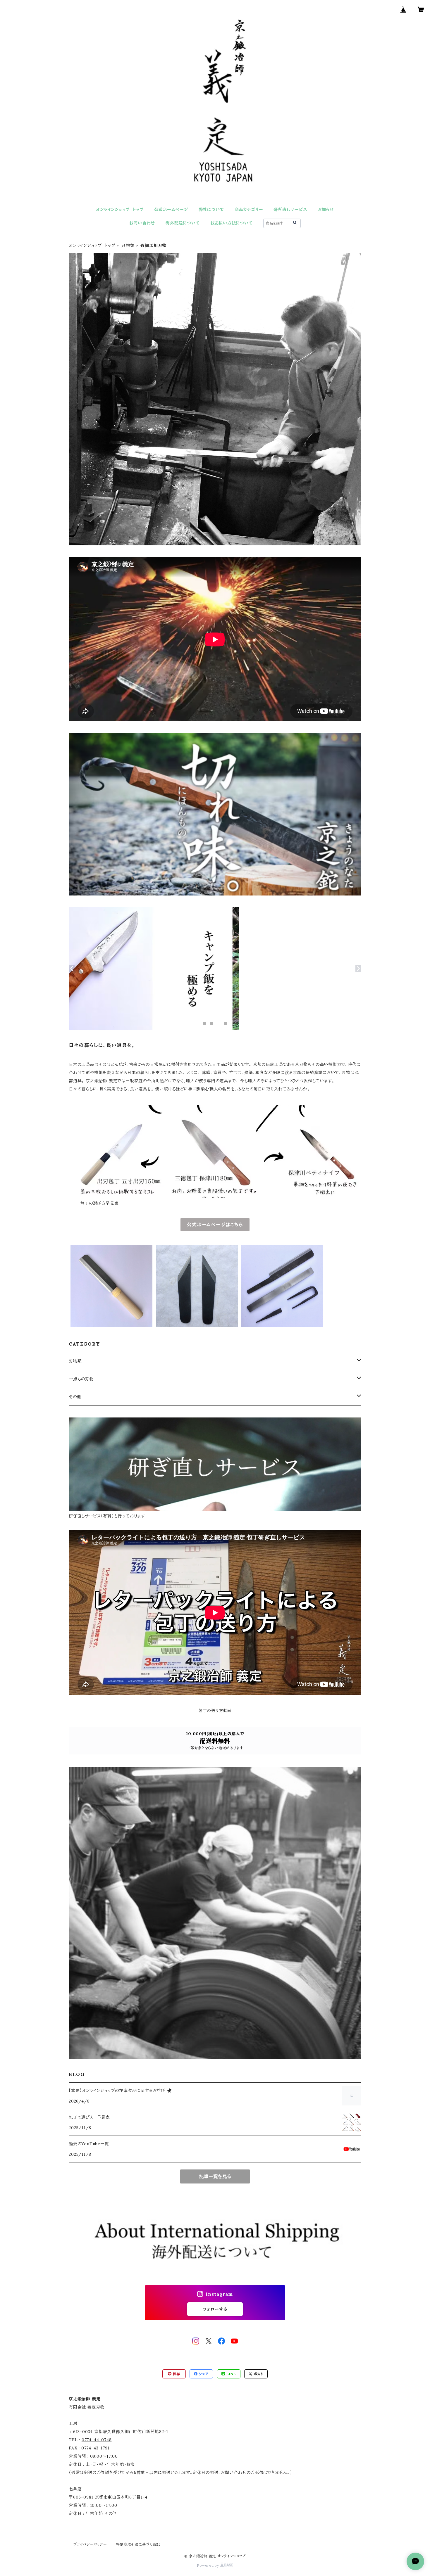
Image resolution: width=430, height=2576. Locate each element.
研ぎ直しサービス (290, 210)
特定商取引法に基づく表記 (138, 2544)
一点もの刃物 (81, 1379)
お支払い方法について (232, 223)
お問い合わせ (142, 223)
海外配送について (183, 223)
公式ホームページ (171, 210)
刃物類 (128, 246)
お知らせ (326, 210)
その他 (75, 1397)
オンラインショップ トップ (120, 210)
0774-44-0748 (97, 2440)
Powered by (209, 2565)
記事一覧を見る (215, 2176)
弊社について (211, 210)
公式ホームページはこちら (215, 1225)
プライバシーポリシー (90, 2544)
